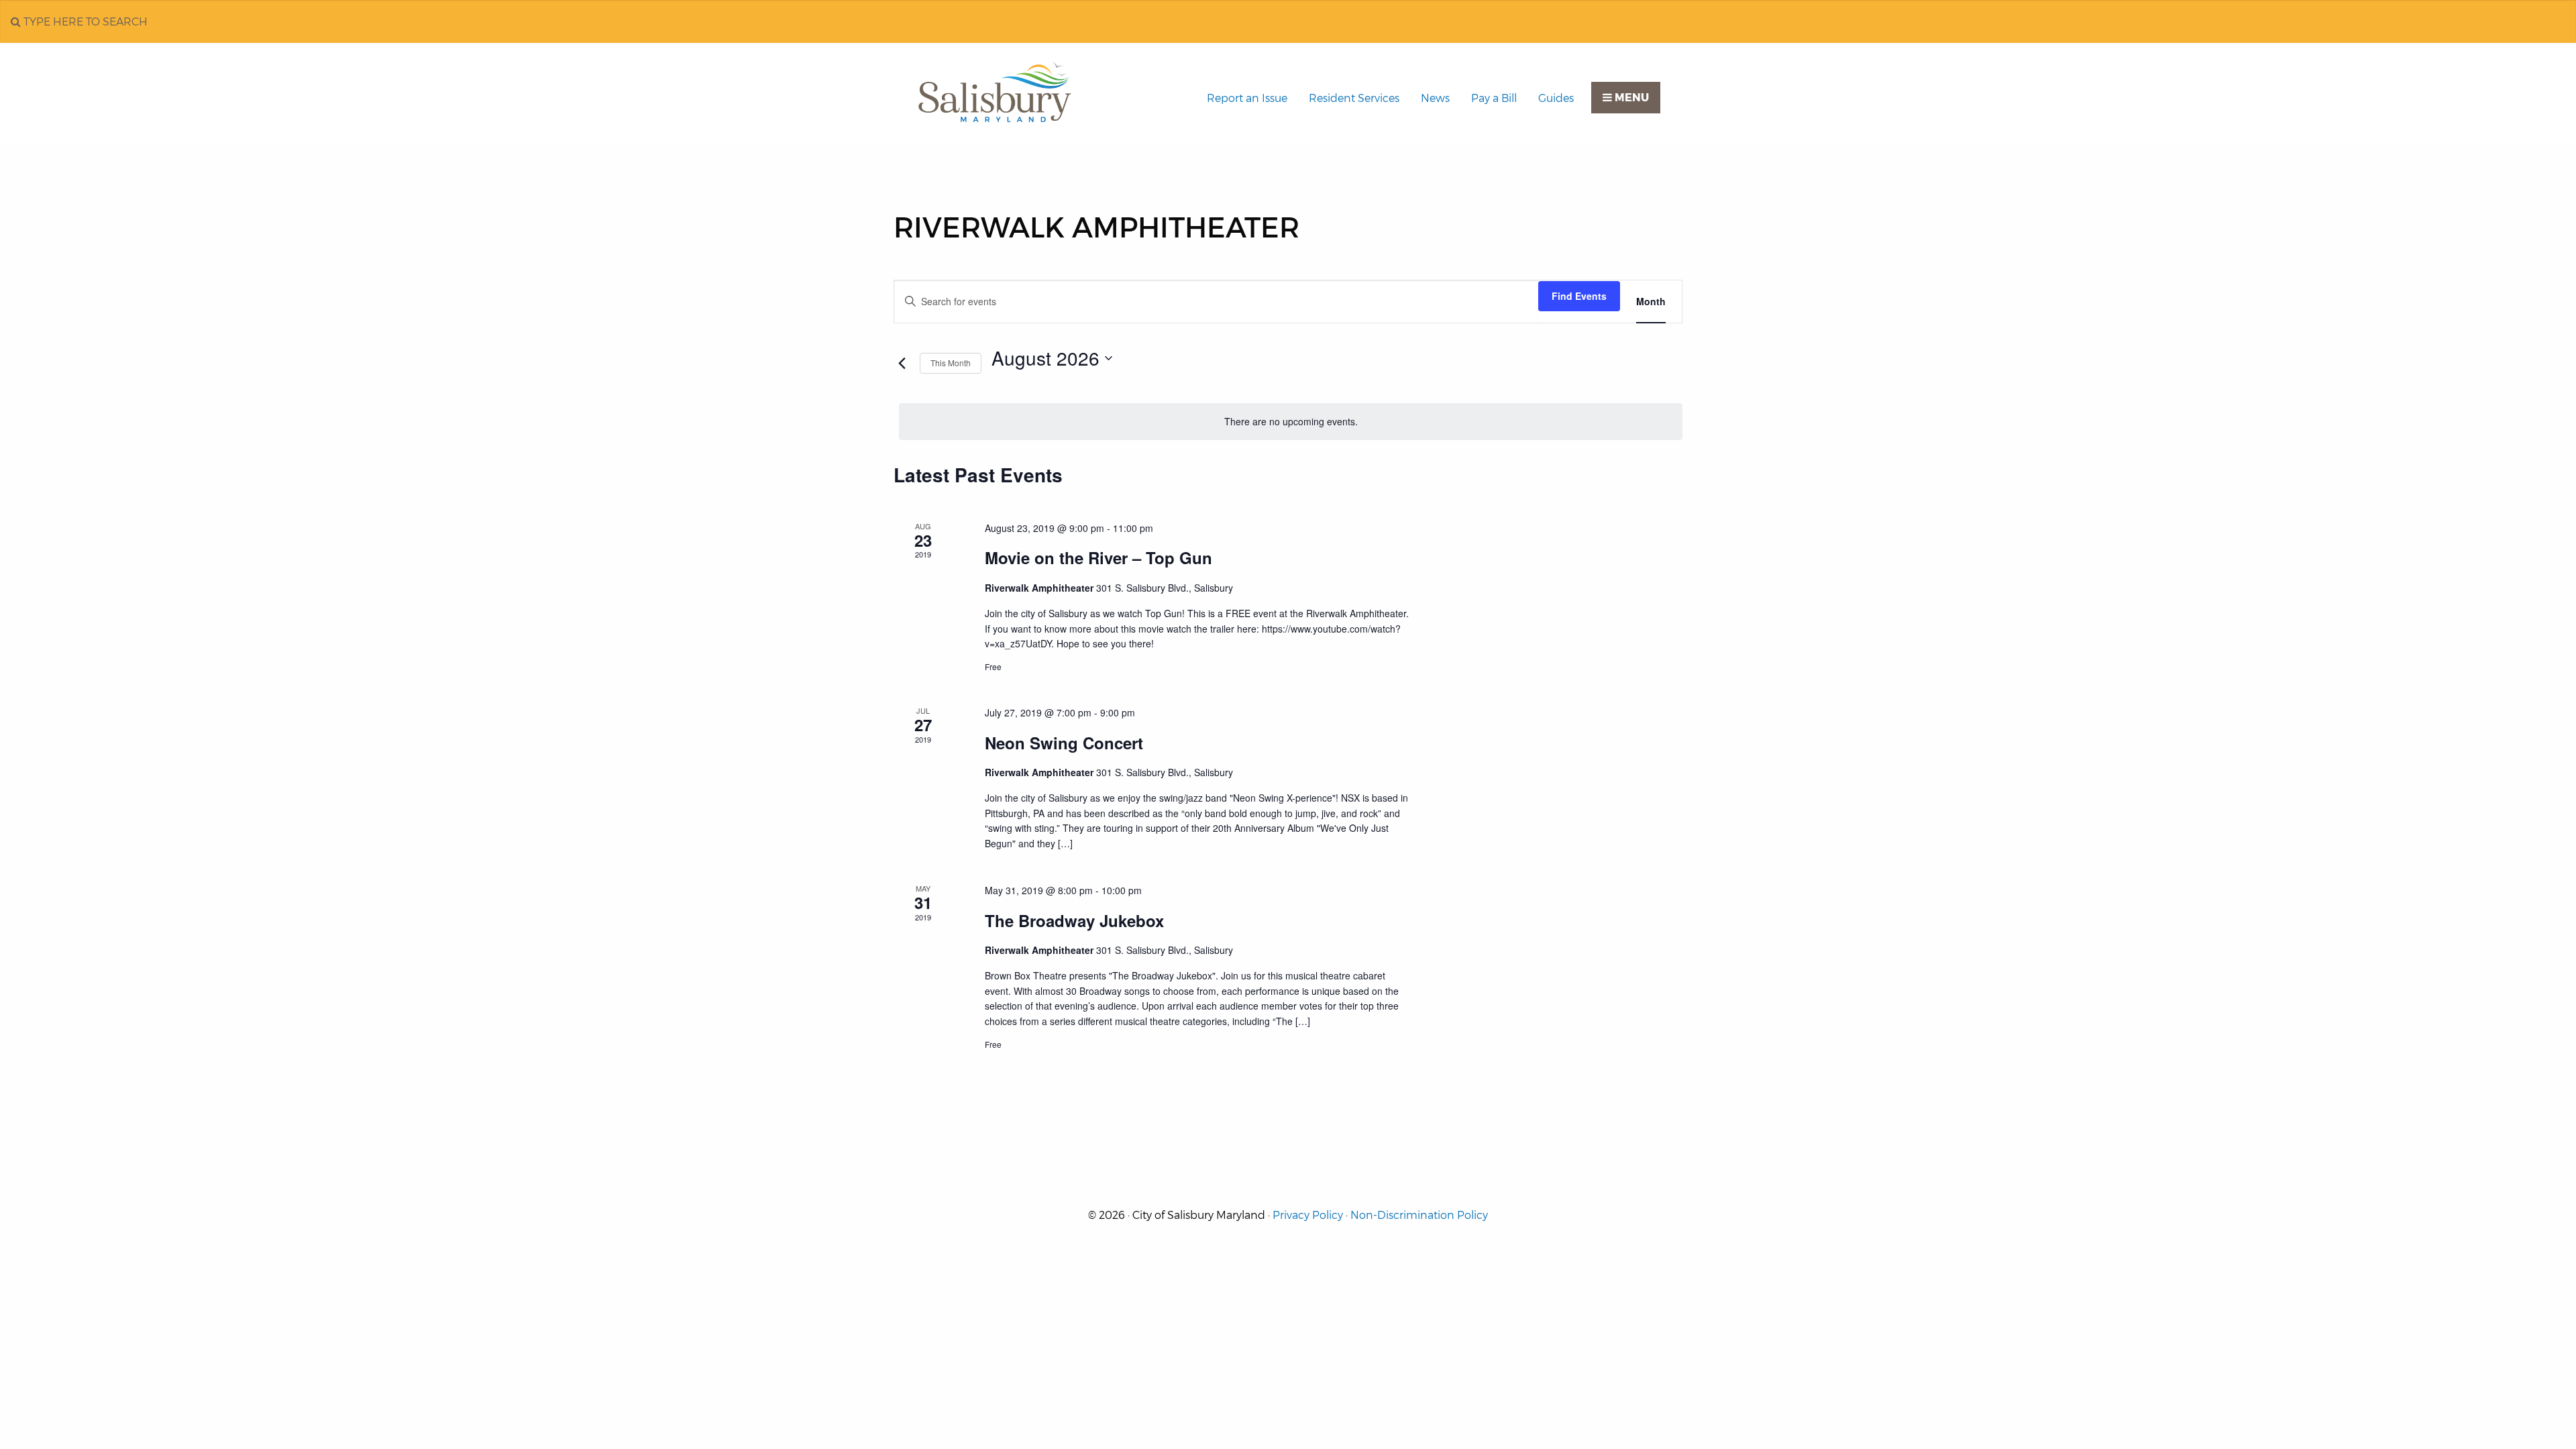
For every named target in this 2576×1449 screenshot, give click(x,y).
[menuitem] (1247, 99)
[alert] (1291, 422)
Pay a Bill (1494, 98)
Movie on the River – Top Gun (1098, 557)
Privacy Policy (1308, 1215)
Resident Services (1354, 98)
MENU (1630, 98)
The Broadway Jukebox (1074, 920)
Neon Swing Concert (1064, 743)
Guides (1556, 98)
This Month (951, 363)
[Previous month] (902, 364)
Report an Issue (1247, 98)
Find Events (1579, 296)
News (1435, 98)
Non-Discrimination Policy (1419, 1215)
